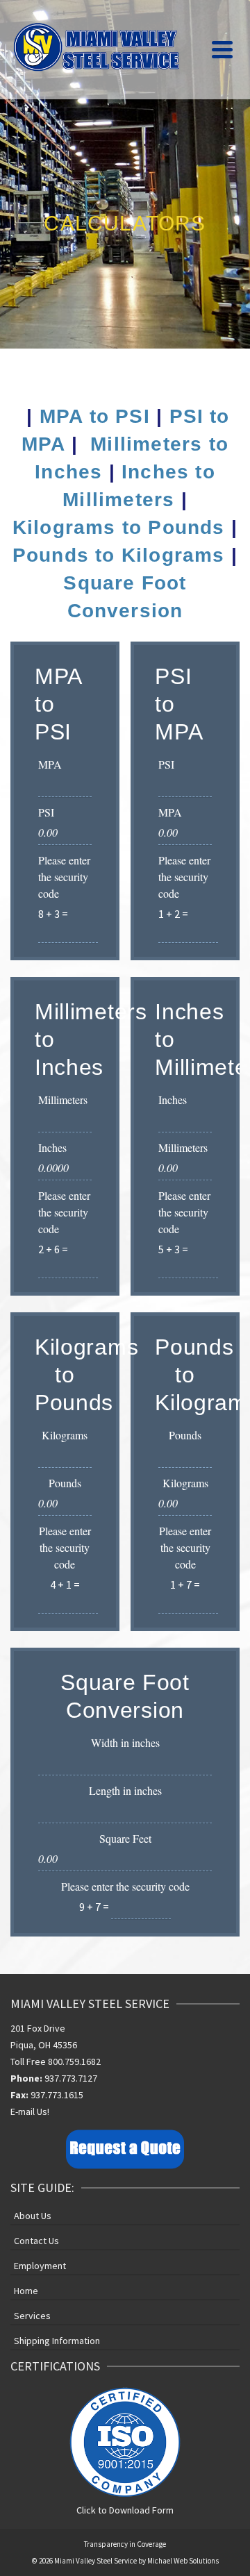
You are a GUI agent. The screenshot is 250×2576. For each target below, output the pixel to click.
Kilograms (65, 1435)
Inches (52, 1147)
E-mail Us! (30, 2111)
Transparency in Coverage (125, 2544)
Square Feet (125, 1838)
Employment (40, 2266)
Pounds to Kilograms (119, 555)
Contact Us (36, 2241)
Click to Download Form (125, 2510)
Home (26, 2291)
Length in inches (125, 1790)
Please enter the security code (64, 877)
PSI (46, 812)
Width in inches (125, 1742)
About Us (33, 2216)
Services (32, 2316)
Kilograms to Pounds (119, 527)
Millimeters (63, 1099)
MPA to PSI (95, 416)
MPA (50, 764)
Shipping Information (57, 2341)
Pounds (65, 1483)
